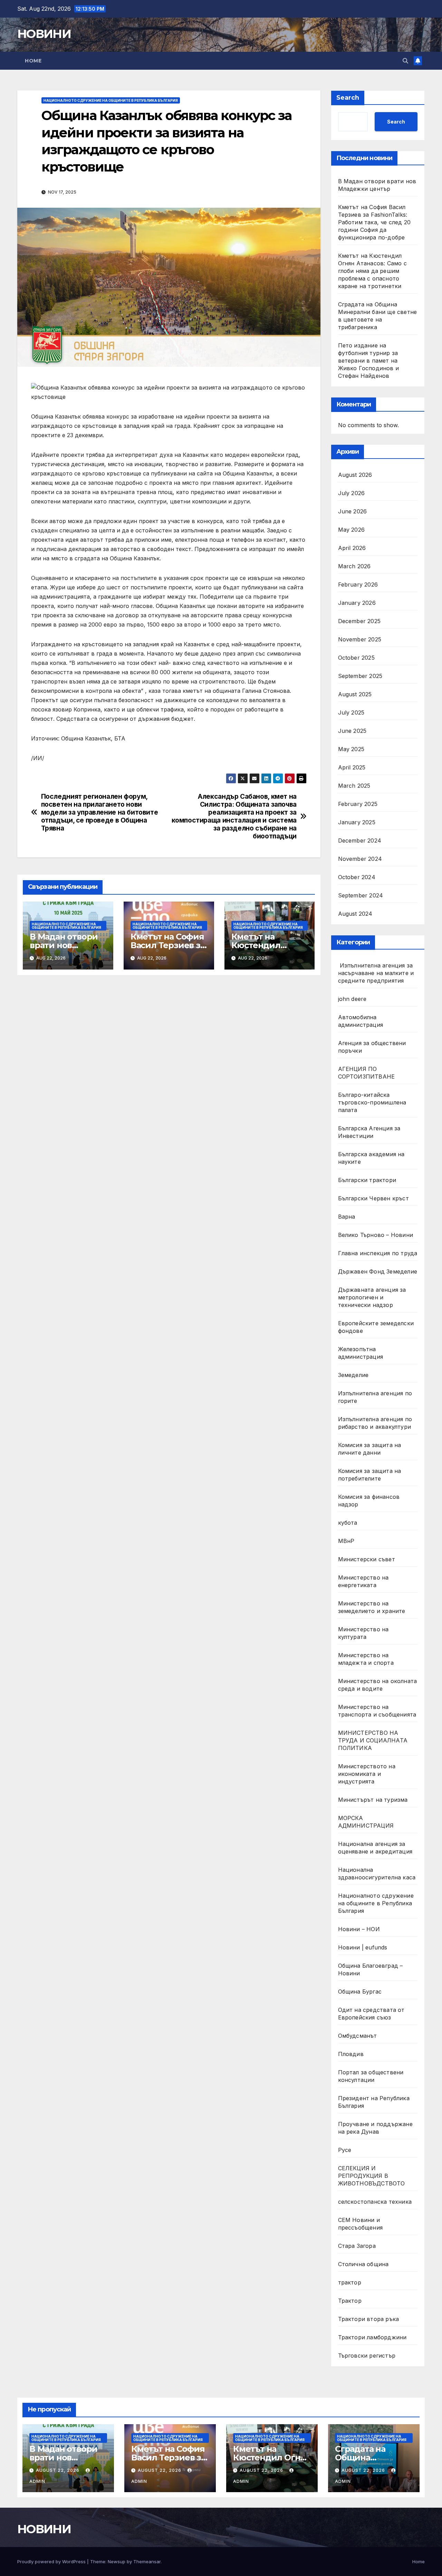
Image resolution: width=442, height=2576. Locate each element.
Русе (345, 2150)
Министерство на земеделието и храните (372, 1607)
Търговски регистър (367, 2356)
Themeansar (147, 2562)
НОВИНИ (44, 34)
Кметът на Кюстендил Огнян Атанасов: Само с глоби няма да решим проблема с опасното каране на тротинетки (372, 271)
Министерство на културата (363, 1633)
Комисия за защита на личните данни (370, 1449)
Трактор (350, 2301)
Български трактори (367, 1180)
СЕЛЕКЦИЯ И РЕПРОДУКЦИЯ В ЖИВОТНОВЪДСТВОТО (372, 2176)
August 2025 (355, 694)
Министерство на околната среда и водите (378, 1685)
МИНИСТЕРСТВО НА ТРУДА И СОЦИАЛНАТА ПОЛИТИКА (373, 1740)
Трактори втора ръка (369, 2319)
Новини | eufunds (363, 1947)
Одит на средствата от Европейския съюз (371, 2014)
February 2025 (358, 804)
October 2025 (356, 658)
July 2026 (352, 493)
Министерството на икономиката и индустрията (367, 1774)
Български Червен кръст (373, 1198)
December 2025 (359, 621)
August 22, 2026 (58, 2470)
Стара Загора (357, 2246)
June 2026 (353, 511)
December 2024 (360, 840)
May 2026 (352, 530)
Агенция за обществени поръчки (372, 1047)
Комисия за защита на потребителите (370, 1475)
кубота (348, 1523)
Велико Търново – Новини (376, 1235)
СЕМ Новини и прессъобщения (361, 2224)
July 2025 (351, 712)
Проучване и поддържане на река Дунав (375, 2128)
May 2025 (351, 749)
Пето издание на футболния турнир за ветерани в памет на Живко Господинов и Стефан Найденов (369, 361)
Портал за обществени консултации (371, 2076)
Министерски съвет (367, 1559)
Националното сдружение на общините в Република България (111, 100)
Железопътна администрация (361, 1353)
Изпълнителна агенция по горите (375, 1397)
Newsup (117, 2562)
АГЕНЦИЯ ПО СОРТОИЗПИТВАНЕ (367, 1073)
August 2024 (355, 914)
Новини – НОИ (359, 1929)
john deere (352, 999)
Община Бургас (360, 1992)
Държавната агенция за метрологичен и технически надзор (372, 1297)
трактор (350, 2282)
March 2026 (354, 566)
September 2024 (361, 895)
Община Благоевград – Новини (371, 1969)
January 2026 (357, 603)
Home (33, 61)
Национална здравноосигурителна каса (377, 1874)
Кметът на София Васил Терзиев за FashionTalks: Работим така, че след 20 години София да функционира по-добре (374, 222)
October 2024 (357, 877)
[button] (405, 61)
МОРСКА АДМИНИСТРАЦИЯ (366, 1822)
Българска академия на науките (371, 1158)
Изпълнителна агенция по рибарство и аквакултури (375, 1423)
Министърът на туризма (373, 1800)
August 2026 (355, 475)
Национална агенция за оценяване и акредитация (375, 1848)
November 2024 (360, 859)
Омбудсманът (358, 2036)
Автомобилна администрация (361, 1021)
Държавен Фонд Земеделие (378, 1271)
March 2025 (354, 786)
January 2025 (357, 822)
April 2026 (352, 548)
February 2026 (358, 584)
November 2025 (360, 639)
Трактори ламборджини (372, 2337)
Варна (347, 1217)
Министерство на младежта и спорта (367, 1659)
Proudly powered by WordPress (52, 2562)
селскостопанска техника (375, 2202)
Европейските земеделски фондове (376, 1327)
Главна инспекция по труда (378, 1253)
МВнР (346, 1541)
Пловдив (351, 2054)
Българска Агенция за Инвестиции (369, 1132)
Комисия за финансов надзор (369, 1501)
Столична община (363, 2264)
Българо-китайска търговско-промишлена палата (372, 1102)
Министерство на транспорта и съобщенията (377, 1711)
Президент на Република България (374, 2102)
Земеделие (353, 1375)
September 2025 (360, 676)
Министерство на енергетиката (363, 1581)
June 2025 (352, 731)
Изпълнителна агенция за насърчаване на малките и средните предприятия (376, 973)
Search (348, 98)
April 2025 (352, 767)
